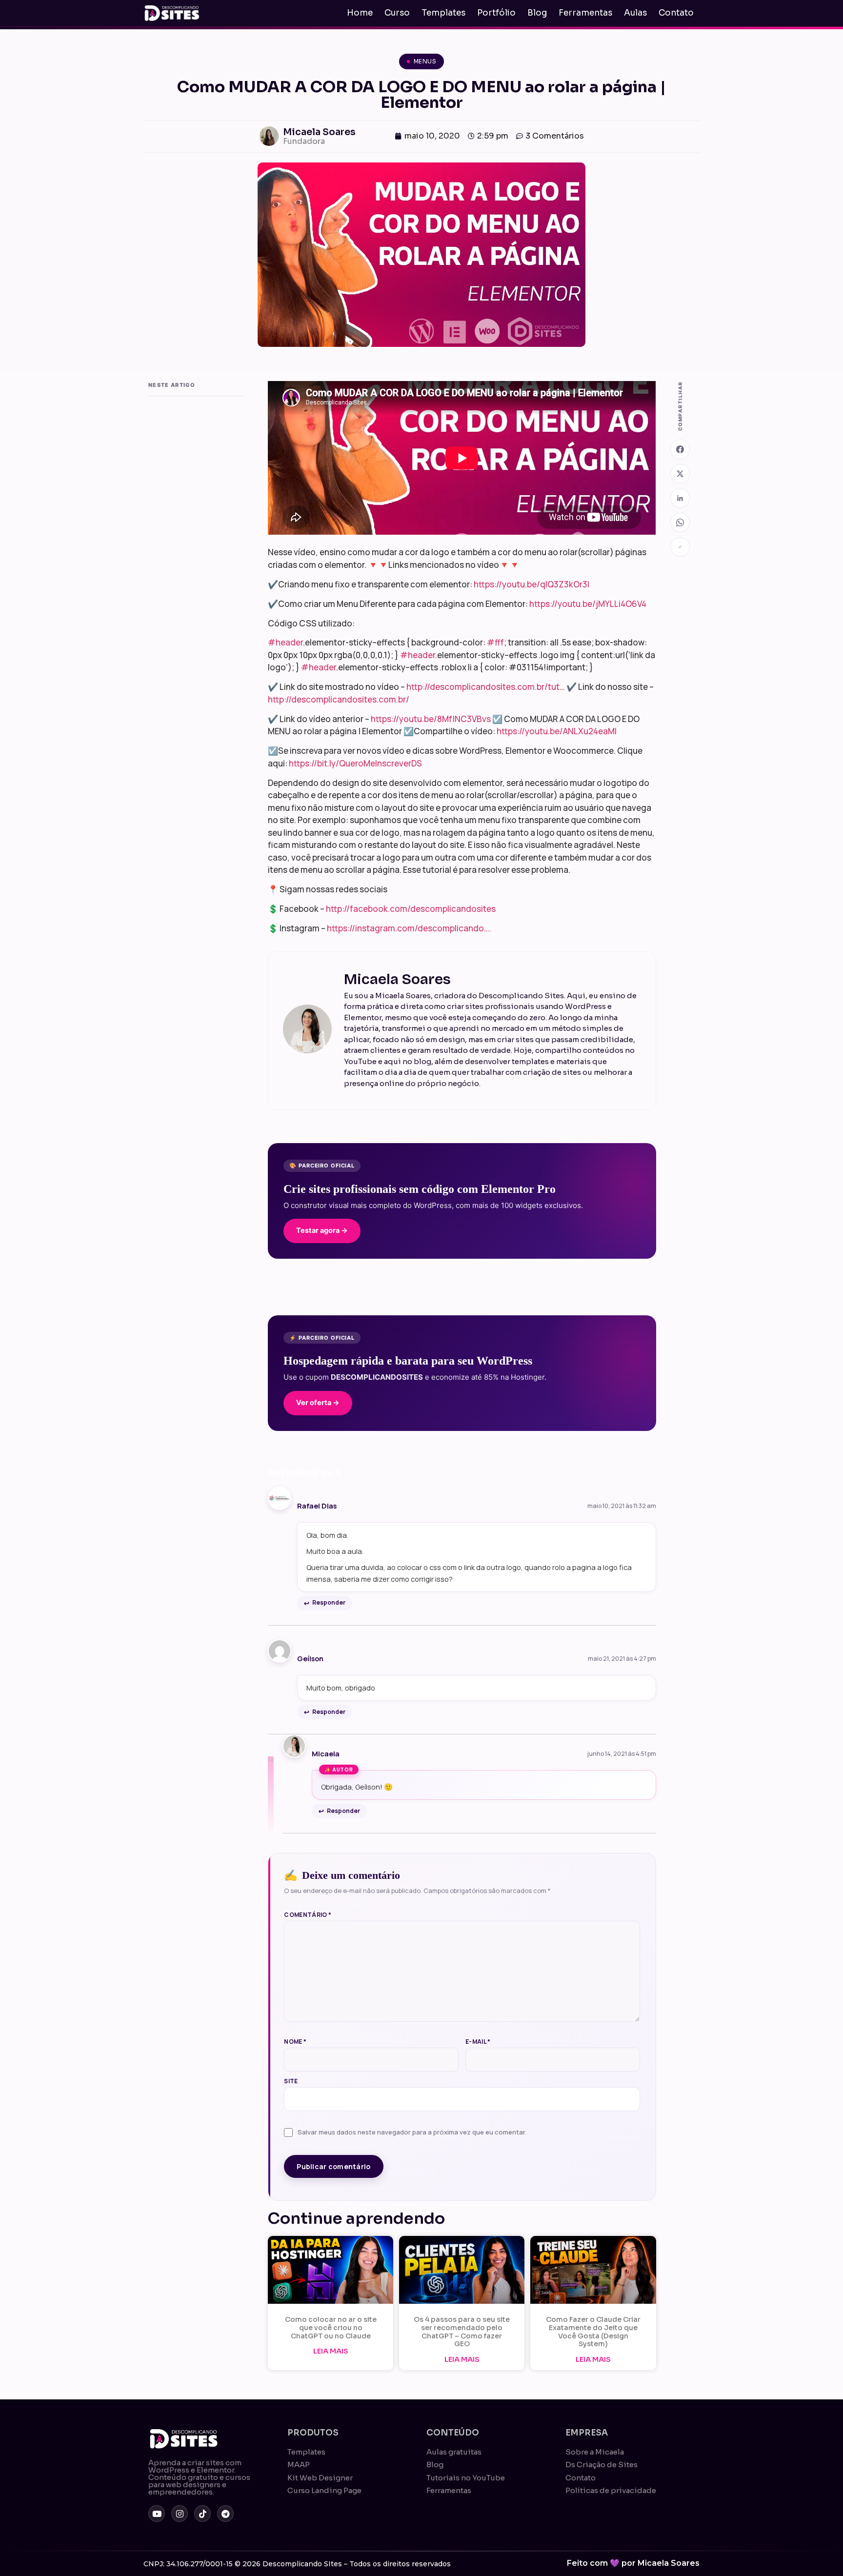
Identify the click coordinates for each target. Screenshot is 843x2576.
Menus (425, 61)
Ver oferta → (318, 1403)
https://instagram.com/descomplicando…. (409, 928)
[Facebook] (680, 449)
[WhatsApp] (680, 523)
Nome (295, 2042)
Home (360, 13)
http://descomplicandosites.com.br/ (339, 699)
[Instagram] (180, 2514)
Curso (397, 13)
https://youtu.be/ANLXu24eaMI (557, 731)
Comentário (308, 1915)
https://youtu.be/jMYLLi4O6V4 (588, 604)
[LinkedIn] (680, 498)
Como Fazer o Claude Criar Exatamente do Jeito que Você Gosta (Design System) (593, 2332)
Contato (676, 13)
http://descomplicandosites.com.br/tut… (486, 687)
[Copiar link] (680, 547)
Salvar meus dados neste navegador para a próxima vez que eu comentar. (412, 2132)
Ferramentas (585, 13)
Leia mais (331, 2351)
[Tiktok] (202, 2514)
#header (285, 642)
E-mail (478, 2042)
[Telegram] (225, 2514)
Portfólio (496, 13)
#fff (495, 642)
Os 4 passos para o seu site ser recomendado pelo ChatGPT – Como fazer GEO (462, 2332)
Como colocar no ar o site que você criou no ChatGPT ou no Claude (331, 2328)
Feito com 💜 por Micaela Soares (633, 2563)
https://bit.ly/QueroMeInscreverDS (355, 763)
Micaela (326, 1754)
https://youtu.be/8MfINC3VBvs (431, 719)
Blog (537, 13)
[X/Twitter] (680, 474)
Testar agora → (322, 1230)
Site (291, 2081)
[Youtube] (157, 2514)
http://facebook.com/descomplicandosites (411, 909)
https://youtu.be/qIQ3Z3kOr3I (532, 584)
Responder (329, 1602)
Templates (443, 13)
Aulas (635, 13)
